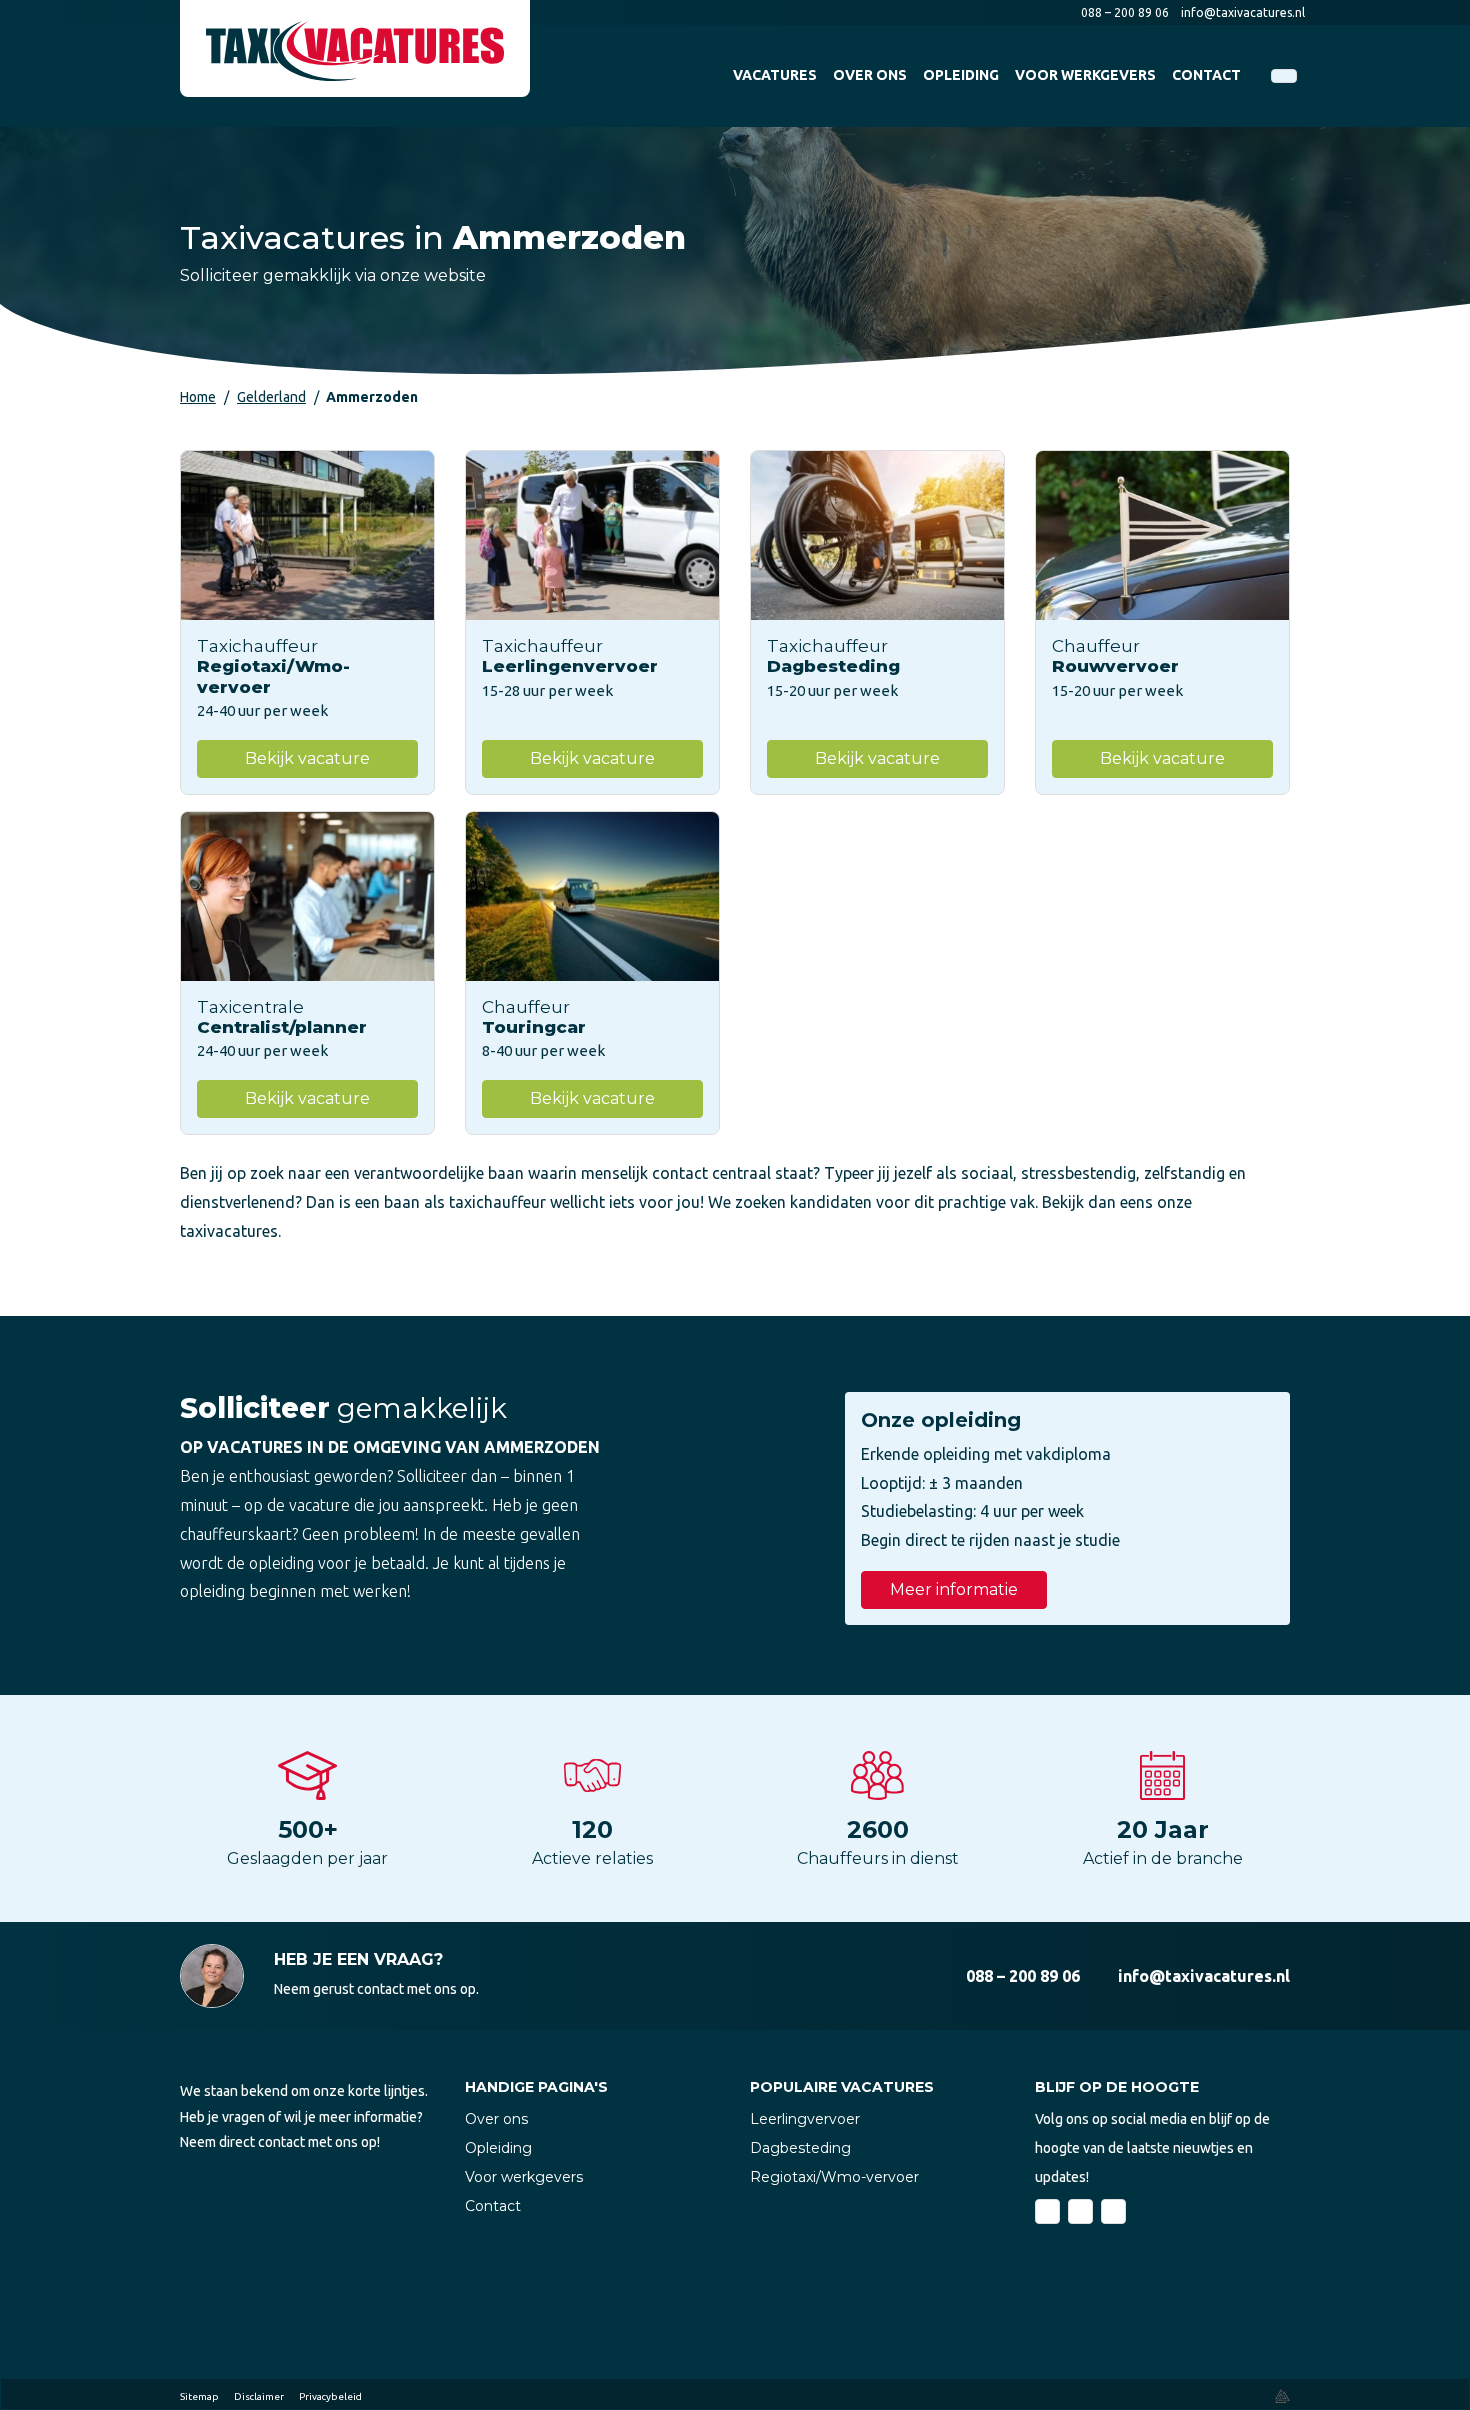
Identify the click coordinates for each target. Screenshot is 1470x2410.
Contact (493, 2206)
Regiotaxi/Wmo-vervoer (834, 2177)
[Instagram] (1113, 2211)
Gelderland (271, 397)
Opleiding (498, 2148)
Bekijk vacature (307, 758)
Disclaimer (259, 2396)
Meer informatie (954, 1589)
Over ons (496, 2119)
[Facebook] (1047, 2211)
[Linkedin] (1080, 2211)
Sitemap (199, 2396)
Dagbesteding (800, 2148)
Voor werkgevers (524, 2177)
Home (198, 397)
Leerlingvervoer (805, 2119)
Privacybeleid (330, 2396)
